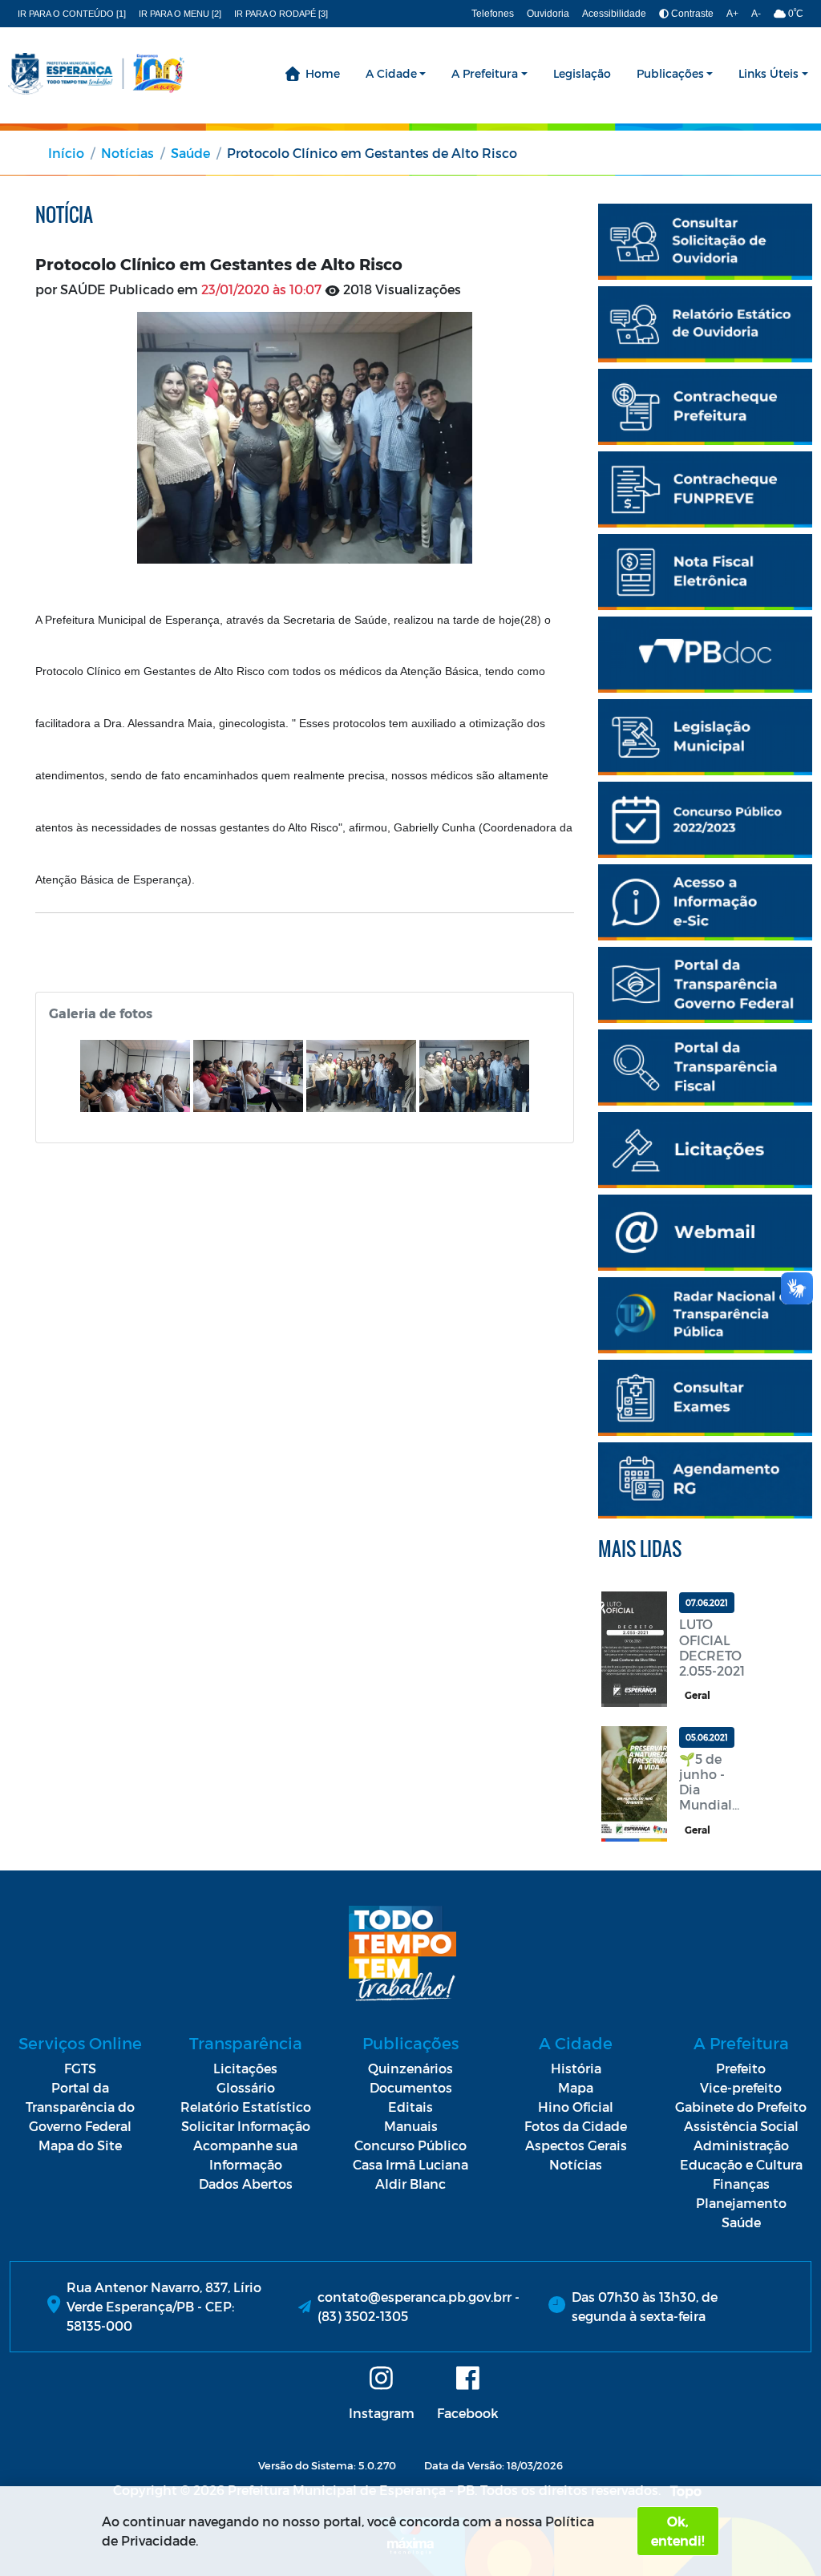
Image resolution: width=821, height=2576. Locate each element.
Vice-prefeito (741, 2087)
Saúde (190, 153)
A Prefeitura (485, 73)
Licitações (245, 2068)
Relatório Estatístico (246, 2107)
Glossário (246, 2087)
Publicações (670, 73)
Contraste (691, 14)
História (576, 2068)
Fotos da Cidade (576, 2126)
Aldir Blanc (410, 2184)
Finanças (741, 2184)
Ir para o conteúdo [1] (72, 14)
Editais (410, 2107)
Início (66, 153)
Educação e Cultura (741, 2164)
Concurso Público (410, 2145)
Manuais (411, 2126)
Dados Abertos (246, 2184)
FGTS (80, 2068)
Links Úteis (768, 73)
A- (756, 14)
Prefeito (741, 2068)
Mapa (576, 2087)
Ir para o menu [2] (180, 14)
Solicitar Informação (246, 2126)
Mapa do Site (80, 2145)
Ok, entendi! (677, 2531)
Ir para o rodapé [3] (281, 14)
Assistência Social (741, 2126)
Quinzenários (410, 2068)
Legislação (582, 73)
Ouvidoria (548, 14)
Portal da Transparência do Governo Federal (80, 2107)
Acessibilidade (614, 14)
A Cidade (391, 73)
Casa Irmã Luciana (410, 2164)
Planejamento (741, 2203)
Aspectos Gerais (576, 2145)
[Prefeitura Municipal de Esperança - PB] (96, 74)
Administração (741, 2145)
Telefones (493, 14)
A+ (732, 14)
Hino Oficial (576, 2107)
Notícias (127, 153)
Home (323, 73)
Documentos (411, 2087)
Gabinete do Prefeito (741, 2107)
